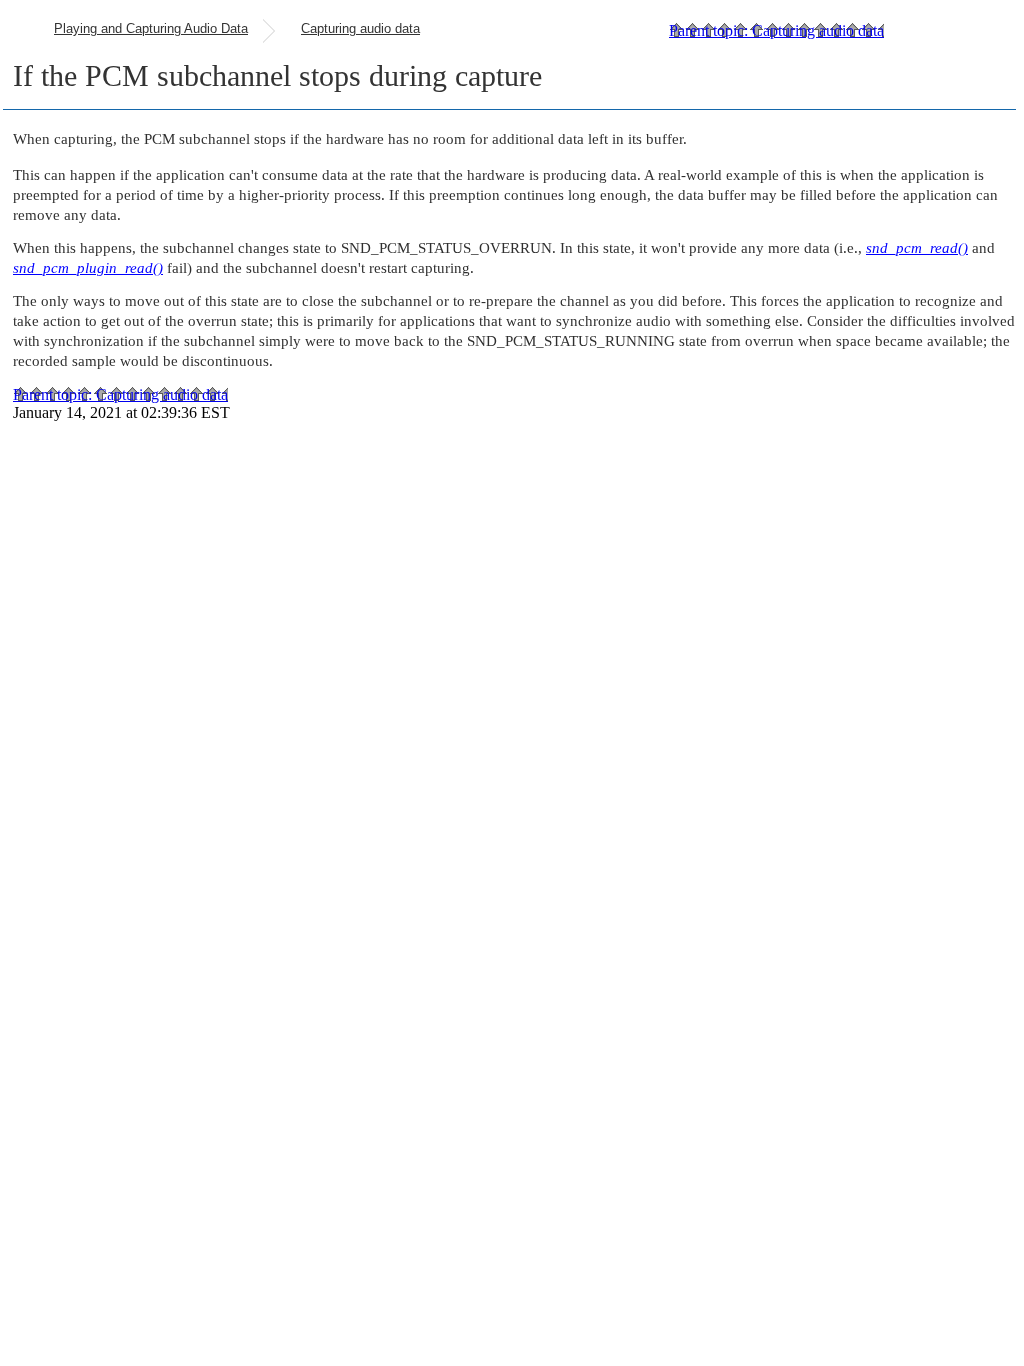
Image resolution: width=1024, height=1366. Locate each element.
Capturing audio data (360, 28)
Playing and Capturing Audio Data (151, 28)
